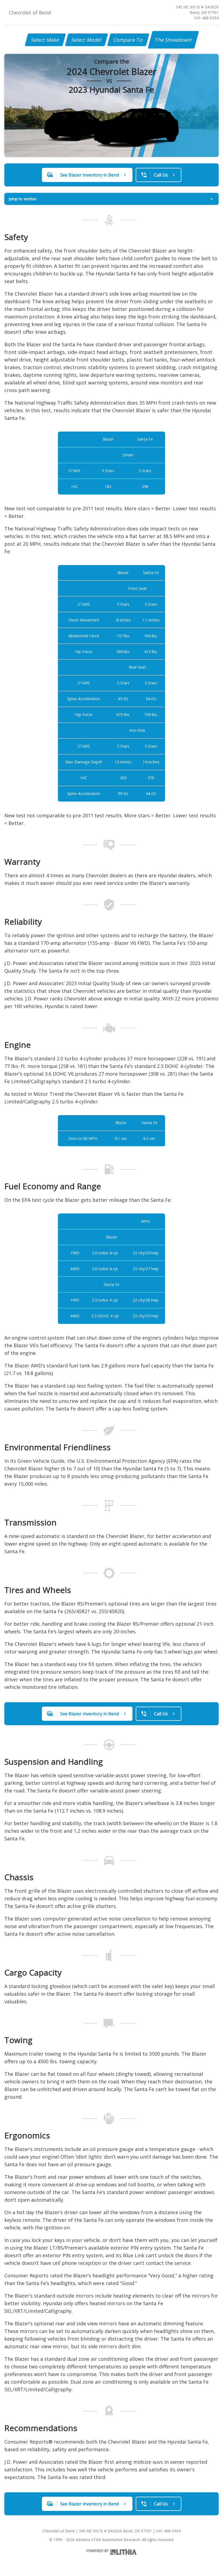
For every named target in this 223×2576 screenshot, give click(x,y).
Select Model (86, 40)
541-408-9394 (206, 18)
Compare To (128, 40)
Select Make (45, 40)
